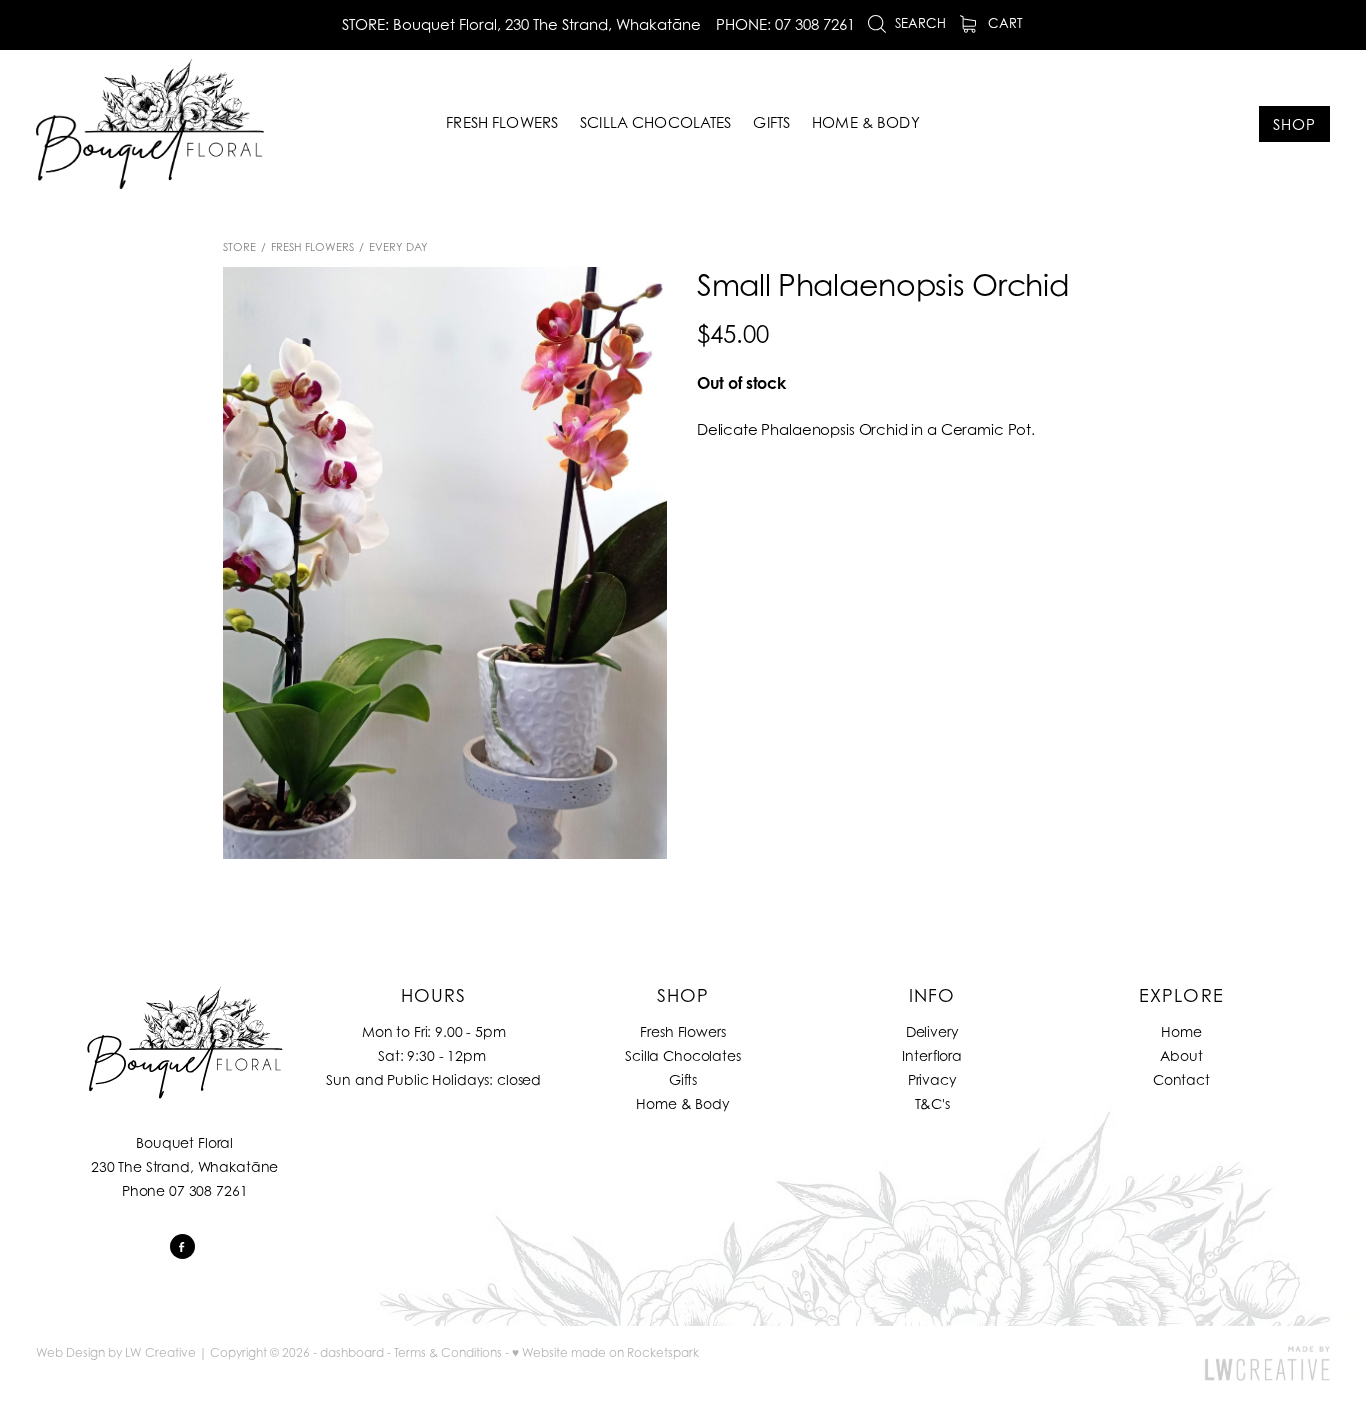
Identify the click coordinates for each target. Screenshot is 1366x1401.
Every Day (398, 247)
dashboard (352, 1352)
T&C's (932, 1103)
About (1181, 1055)
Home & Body (682, 1103)
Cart (1003, 23)
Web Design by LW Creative (116, 1352)
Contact (1181, 1079)
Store (239, 247)
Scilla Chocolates (683, 1055)
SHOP (1294, 124)
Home (1181, 1031)
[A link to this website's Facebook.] (182, 1246)
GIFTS (771, 122)
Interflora (932, 1055)
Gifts (683, 1079)
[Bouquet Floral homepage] (165, 124)
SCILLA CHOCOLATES (656, 122)
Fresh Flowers (312, 247)
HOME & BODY (866, 122)
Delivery (932, 1031)
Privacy (932, 1079)
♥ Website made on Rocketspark (605, 1352)
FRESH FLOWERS (502, 122)
